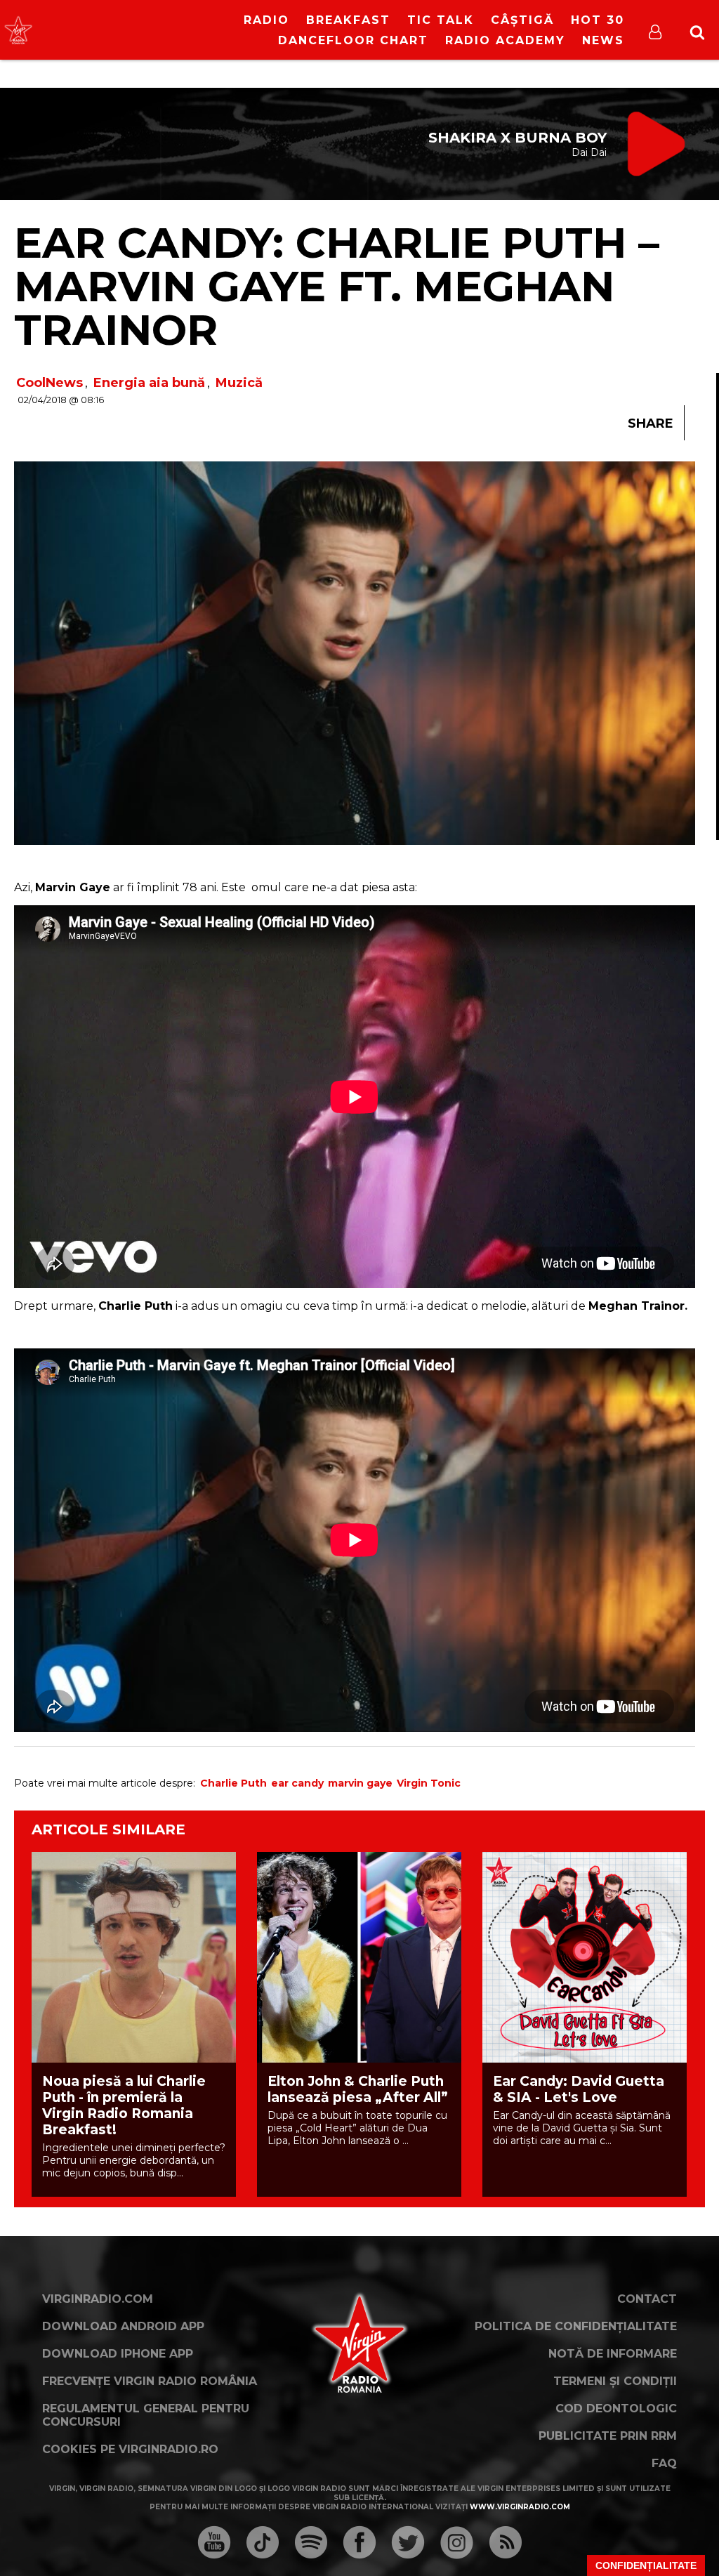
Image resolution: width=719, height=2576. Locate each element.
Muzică (239, 383)
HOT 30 (598, 20)
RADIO (266, 20)
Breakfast (348, 20)
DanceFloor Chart (353, 40)
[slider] (146, 32)
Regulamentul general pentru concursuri (146, 2415)
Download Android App (123, 2326)
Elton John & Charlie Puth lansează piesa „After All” (358, 2089)
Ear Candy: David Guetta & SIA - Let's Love (579, 2089)
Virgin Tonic (429, 1783)
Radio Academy (505, 40)
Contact (647, 2299)
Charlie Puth (233, 1783)
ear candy (297, 1783)
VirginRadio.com (98, 2299)
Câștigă (522, 20)
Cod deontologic (616, 2409)
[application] (131, 21)
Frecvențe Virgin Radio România (150, 2381)
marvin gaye (360, 1783)
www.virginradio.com (520, 2507)
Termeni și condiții (615, 2381)
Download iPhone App (118, 2354)
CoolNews (50, 383)
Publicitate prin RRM (608, 2436)
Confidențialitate (646, 2565)
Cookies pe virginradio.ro (130, 2449)
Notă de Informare (613, 2354)
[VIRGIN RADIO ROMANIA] (18, 30)
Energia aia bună (149, 383)
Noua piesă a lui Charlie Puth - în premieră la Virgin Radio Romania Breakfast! (124, 2105)
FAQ (664, 2463)
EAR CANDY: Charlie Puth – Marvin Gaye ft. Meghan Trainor (337, 286)
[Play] (120, 30)
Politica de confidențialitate (576, 2326)
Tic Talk (441, 20)
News (603, 40)
